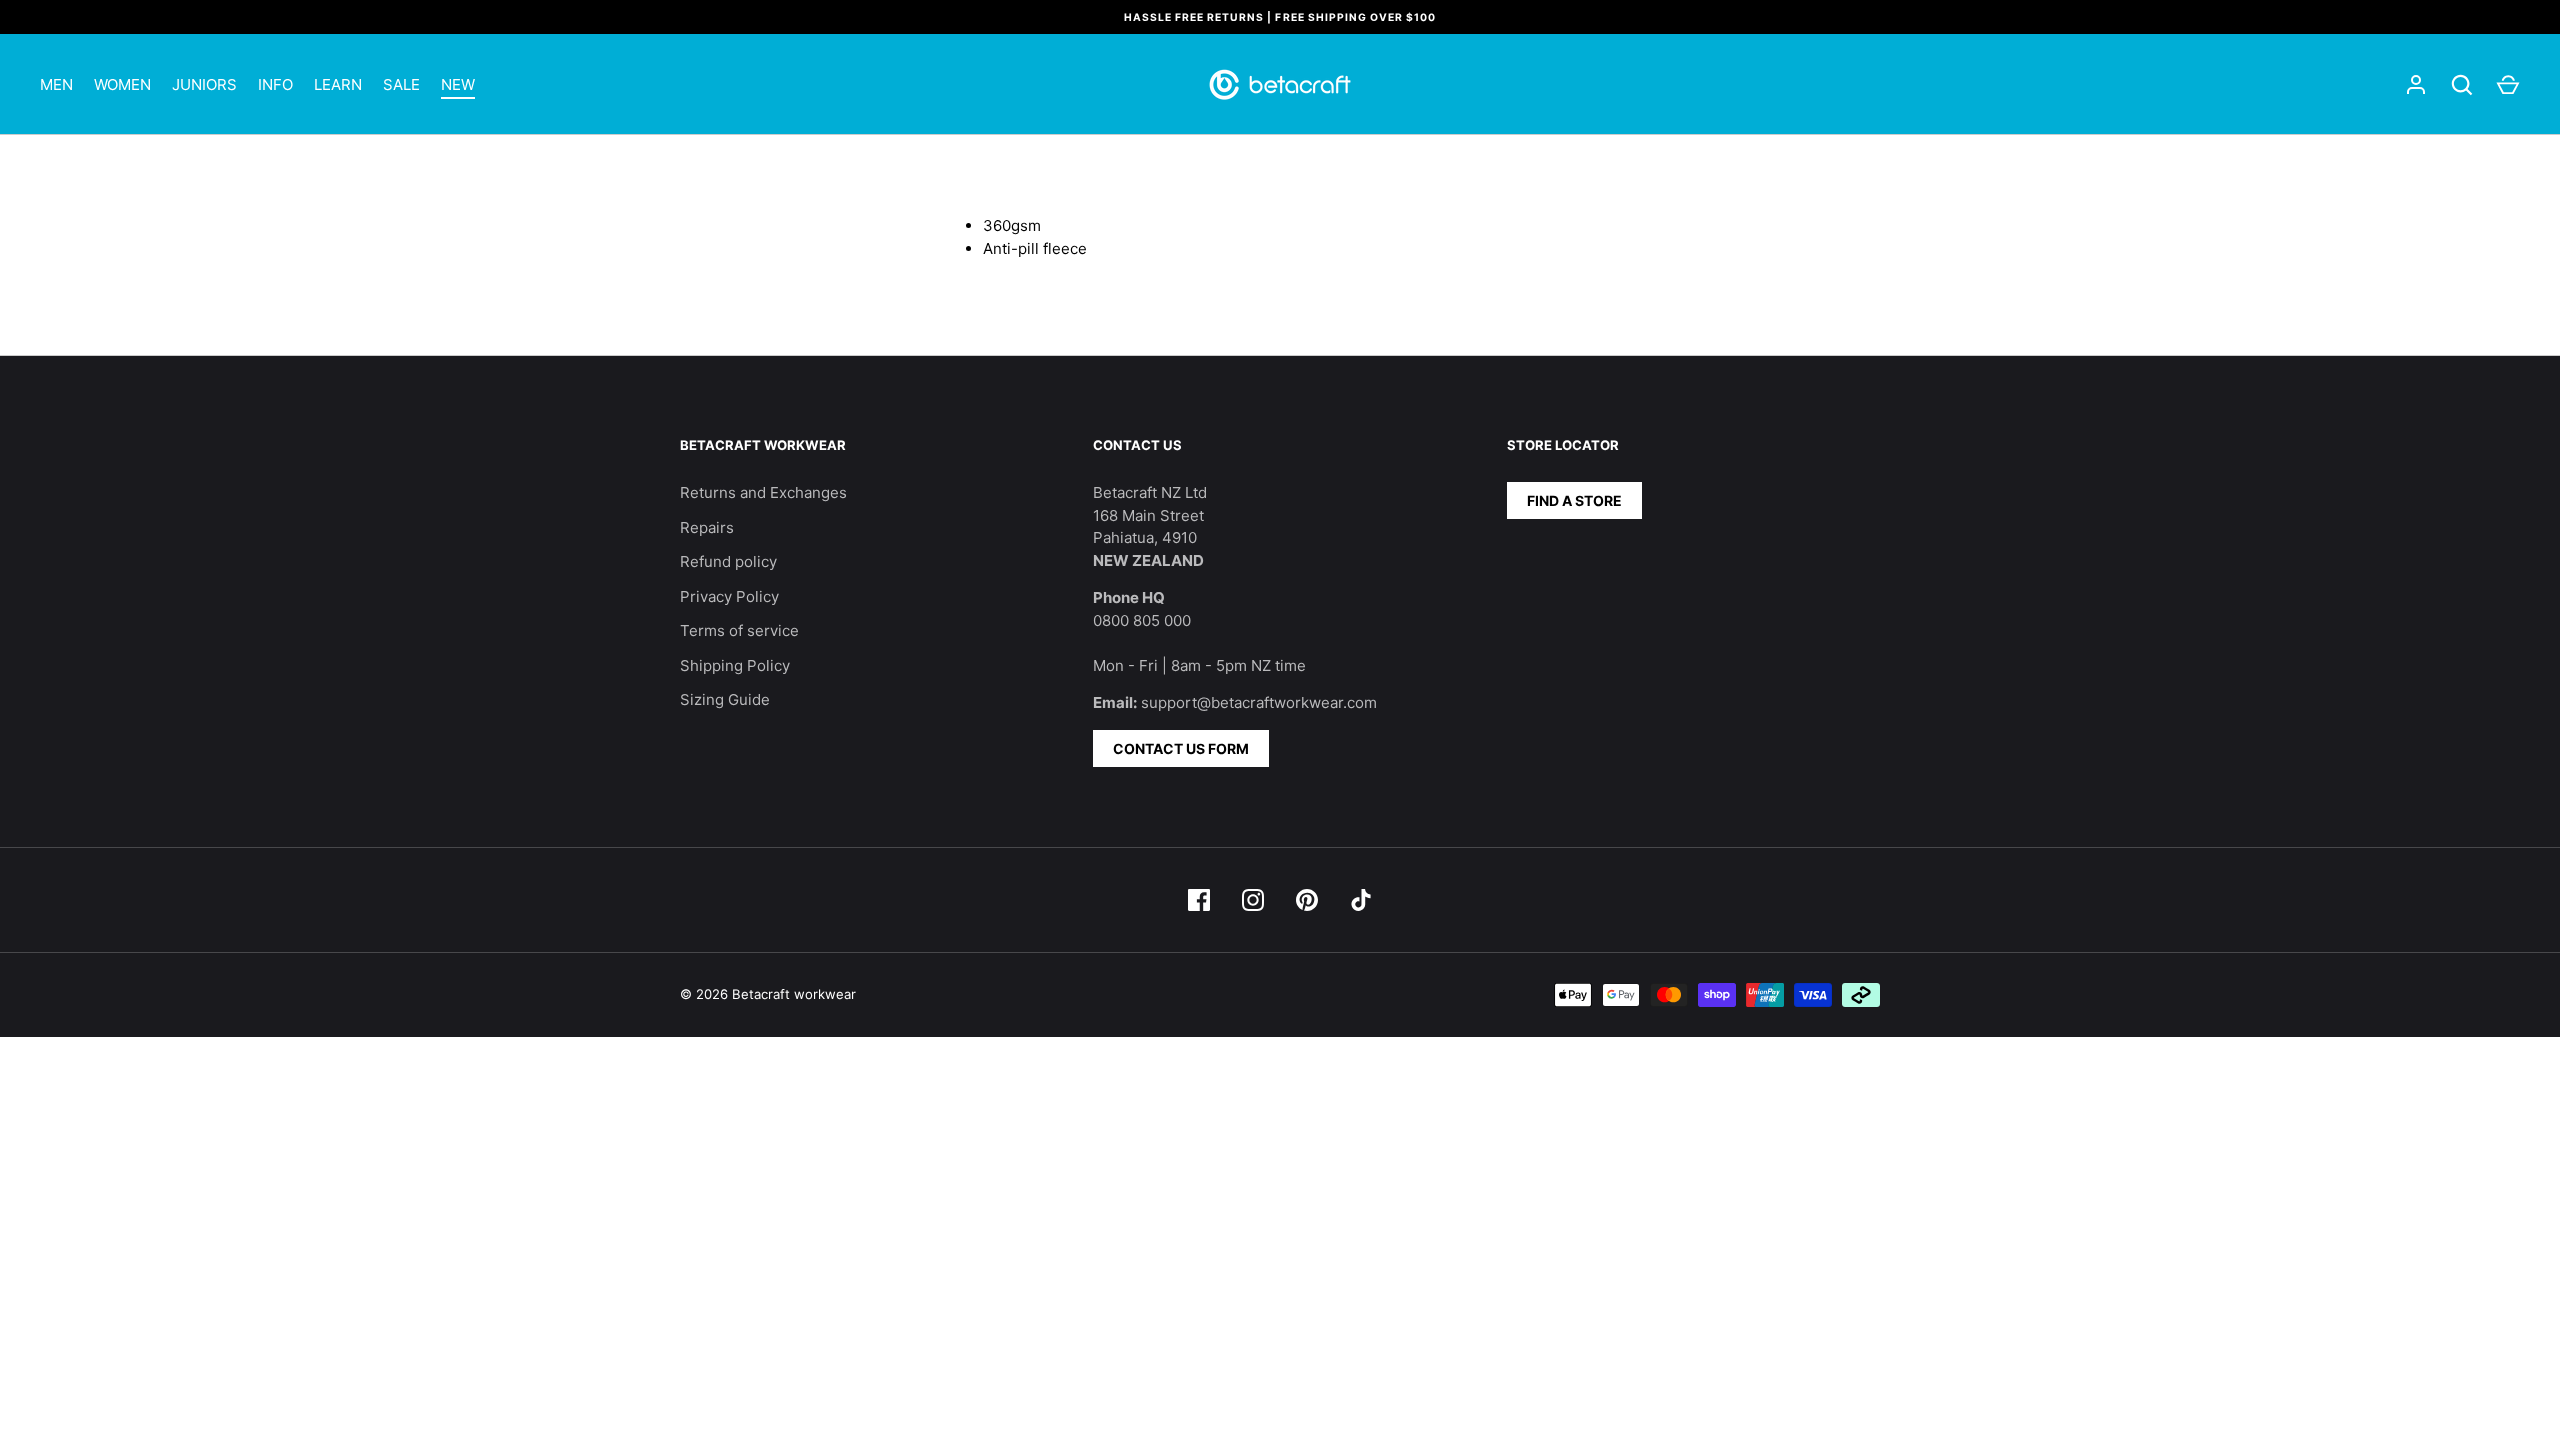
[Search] (2462, 85)
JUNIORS (204, 84)
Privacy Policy (729, 596)
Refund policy (728, 561)
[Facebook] (1199, 900)
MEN (56, 84)
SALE (401, 84)
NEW (458, 84)
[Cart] (2508, 85)
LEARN (338, 84)
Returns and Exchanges (763, 492)
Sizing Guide (725, 699)
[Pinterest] (1307, 900)
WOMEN (122, 84)
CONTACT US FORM (1181, 748)
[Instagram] (1253, 900)
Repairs (707, 527)
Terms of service (739, 630)
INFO (275, 84)
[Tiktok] (1361, 900)
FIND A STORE (1574, 500)
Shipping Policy (735, 665)
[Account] (2416, 85)
